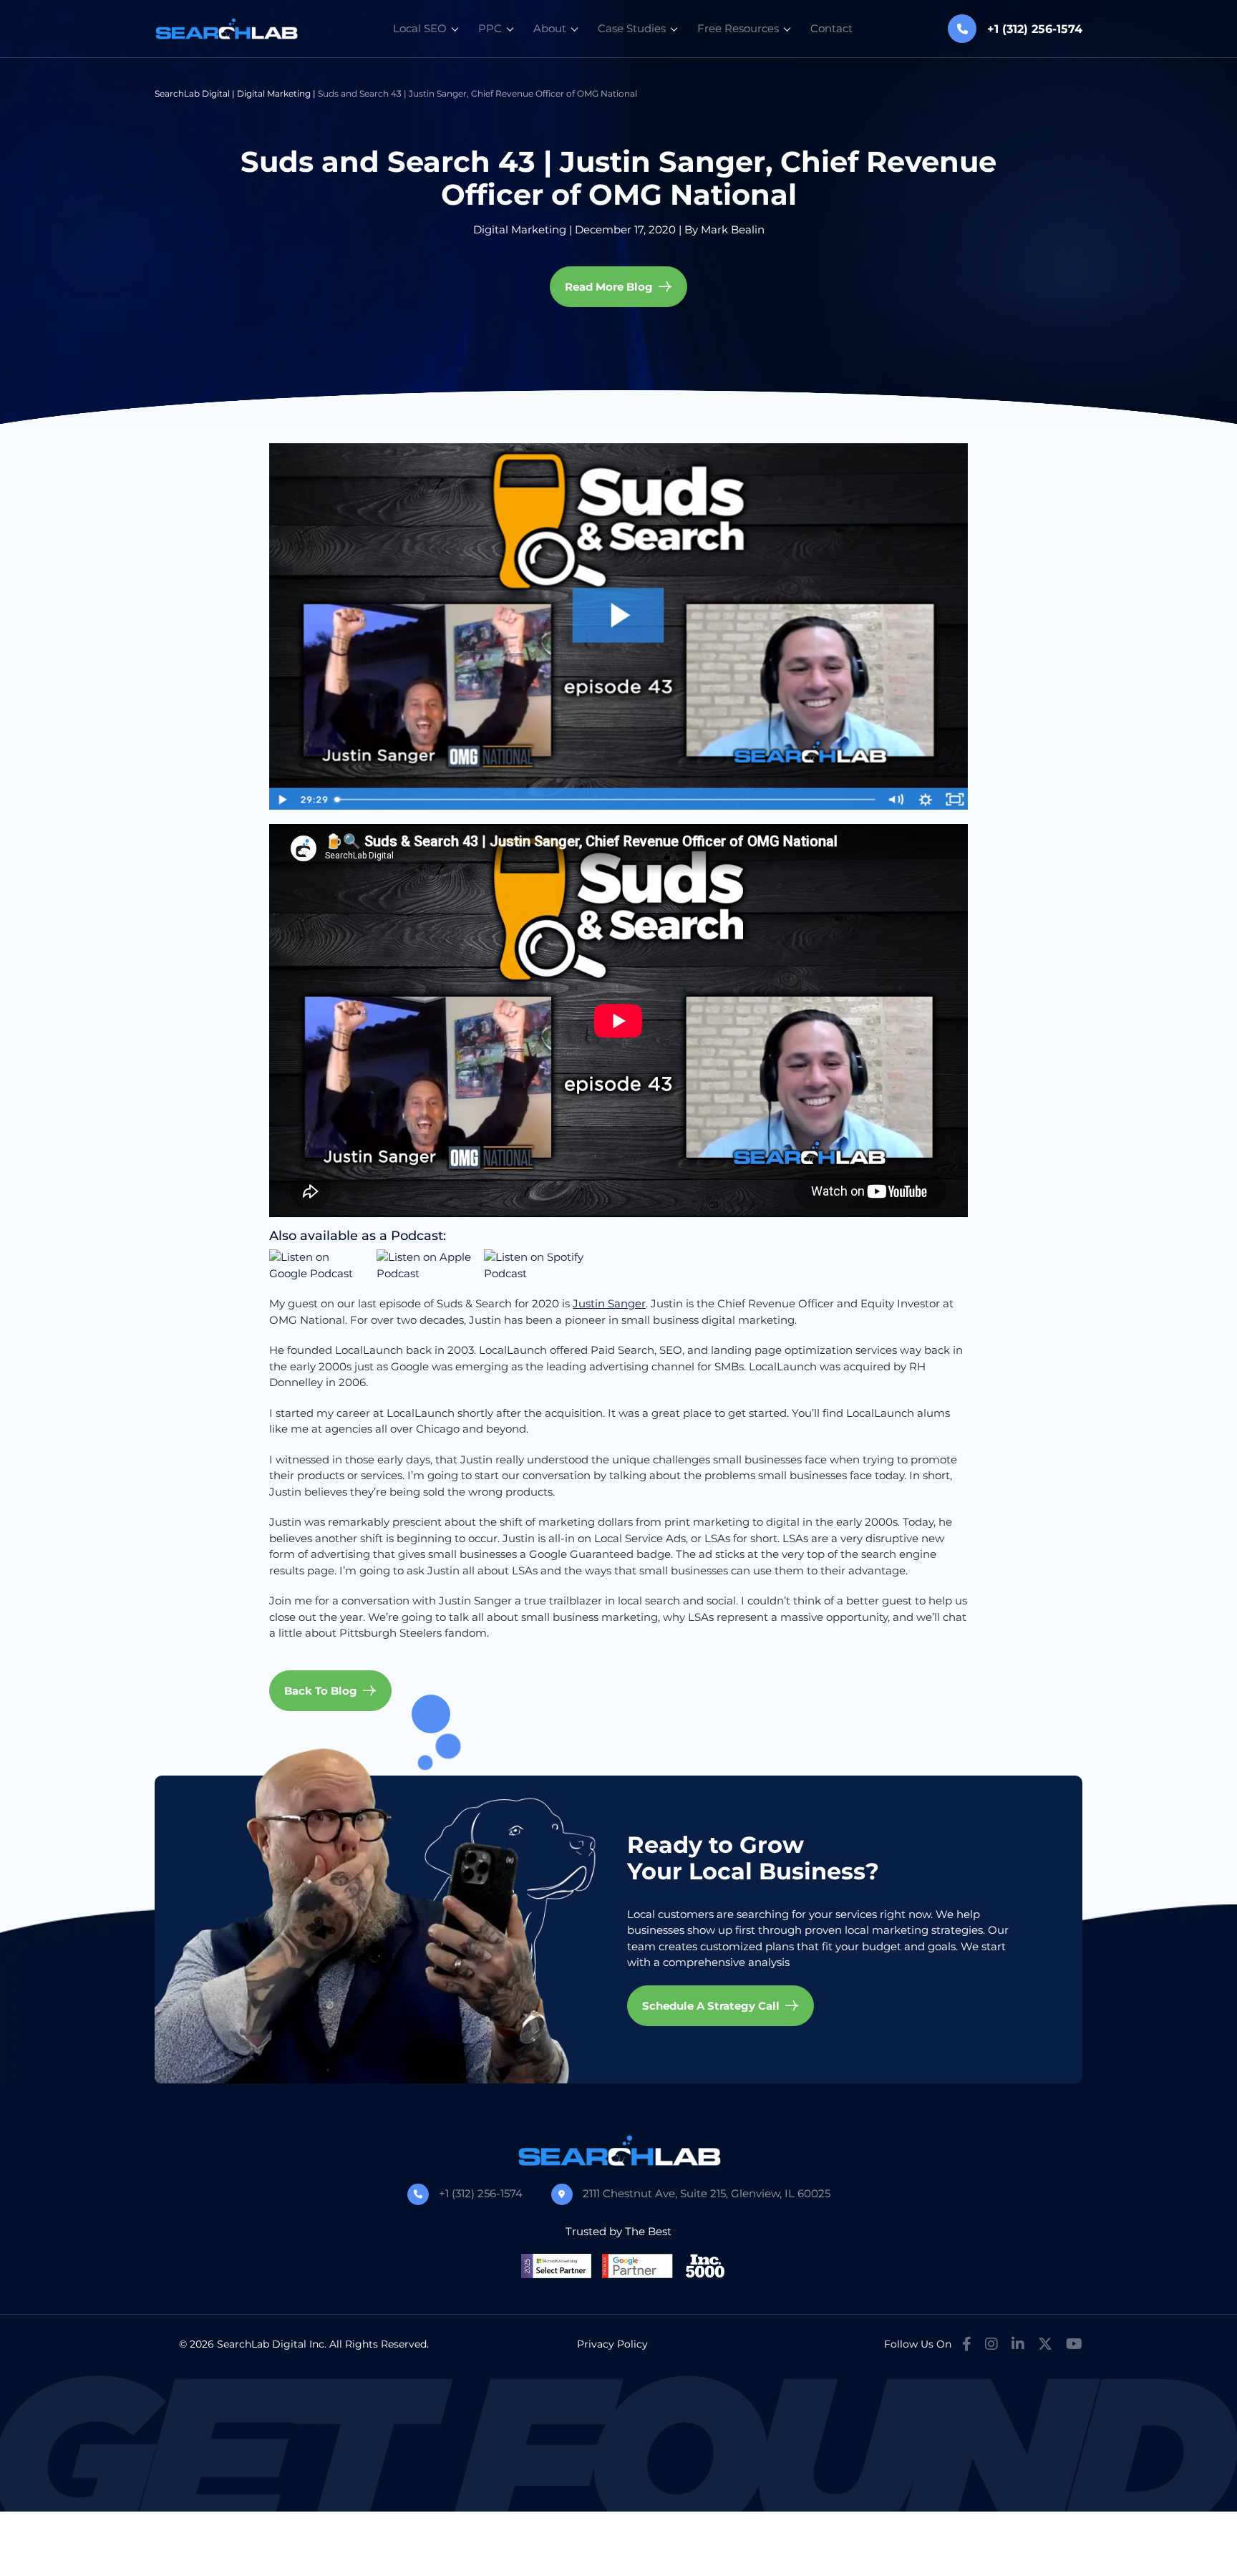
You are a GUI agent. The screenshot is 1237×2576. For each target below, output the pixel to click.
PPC (490, 28)
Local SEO (420, 28)
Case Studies (632, 28)
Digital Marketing (274, 93)
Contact (831, 28)
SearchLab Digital (192, 93)
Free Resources (738, 28)
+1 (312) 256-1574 (481, 2193)
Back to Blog (321, 1691)
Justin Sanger (609, 1303)
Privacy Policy (612, 2344)
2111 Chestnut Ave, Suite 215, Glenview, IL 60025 (707, 2193)
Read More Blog (609, 287)
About (550, 28)
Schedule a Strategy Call (711, 2006)
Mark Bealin (733, 229)
